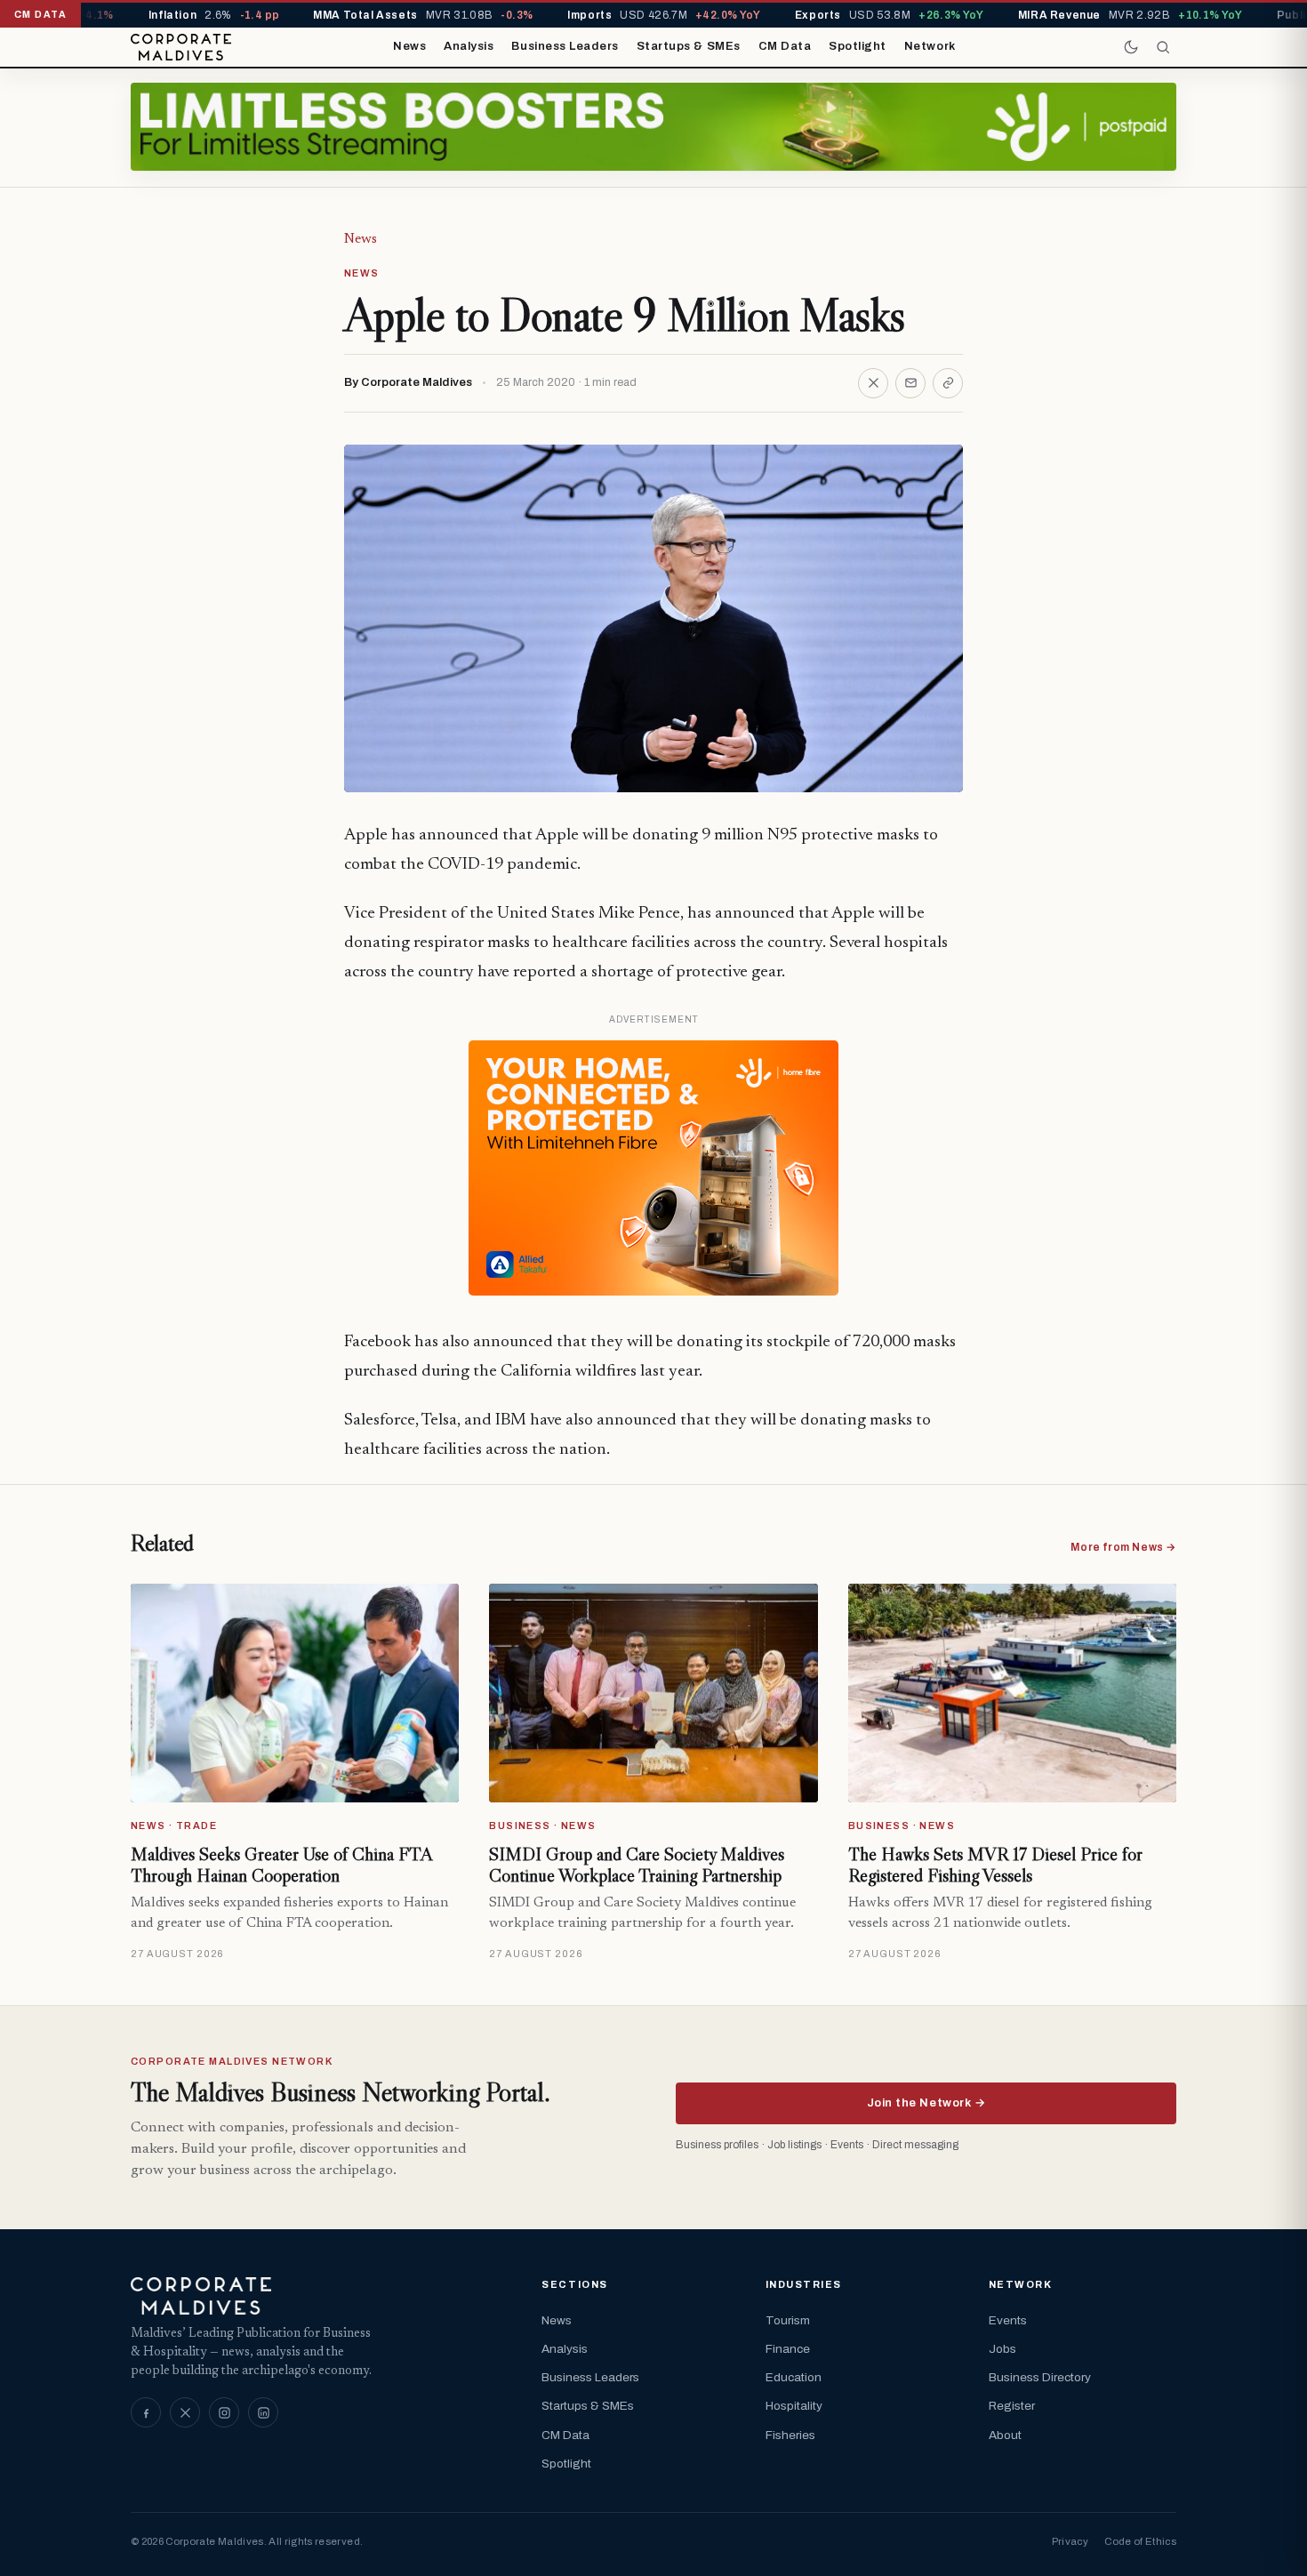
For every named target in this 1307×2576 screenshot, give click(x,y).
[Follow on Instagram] (224, 2412)
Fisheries (790, 2435)
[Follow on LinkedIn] (263, 2412)
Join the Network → (926, 2103)
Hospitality (794, 2406)
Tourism (788, 2320)
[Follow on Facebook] (146, 2412)
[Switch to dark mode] (1131, 47)
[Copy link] (948, 383)
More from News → (1123, 1547)
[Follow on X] (185, 2412)
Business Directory (1040, 2377)
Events (1008, 2320)
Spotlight (858, 46)
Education (794, 2377)
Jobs (1002, 2349)
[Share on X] (873, 383)
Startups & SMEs (689, 46)
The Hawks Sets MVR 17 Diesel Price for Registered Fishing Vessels (995, 1865)
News (409, 46)
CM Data (785, 46)
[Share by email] (910, 383)
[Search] (1163, 47)
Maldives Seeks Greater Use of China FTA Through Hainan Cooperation (281, 1865)
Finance (788, 2349)
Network (930, 46)
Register (1012, 2406)
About (1005, 2435)
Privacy (1070, 2541)
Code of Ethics (1140, 2541)
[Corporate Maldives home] (181, 47)
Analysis (469, 46)
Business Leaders (565, 46)
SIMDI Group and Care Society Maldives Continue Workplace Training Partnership (637, 1865)
